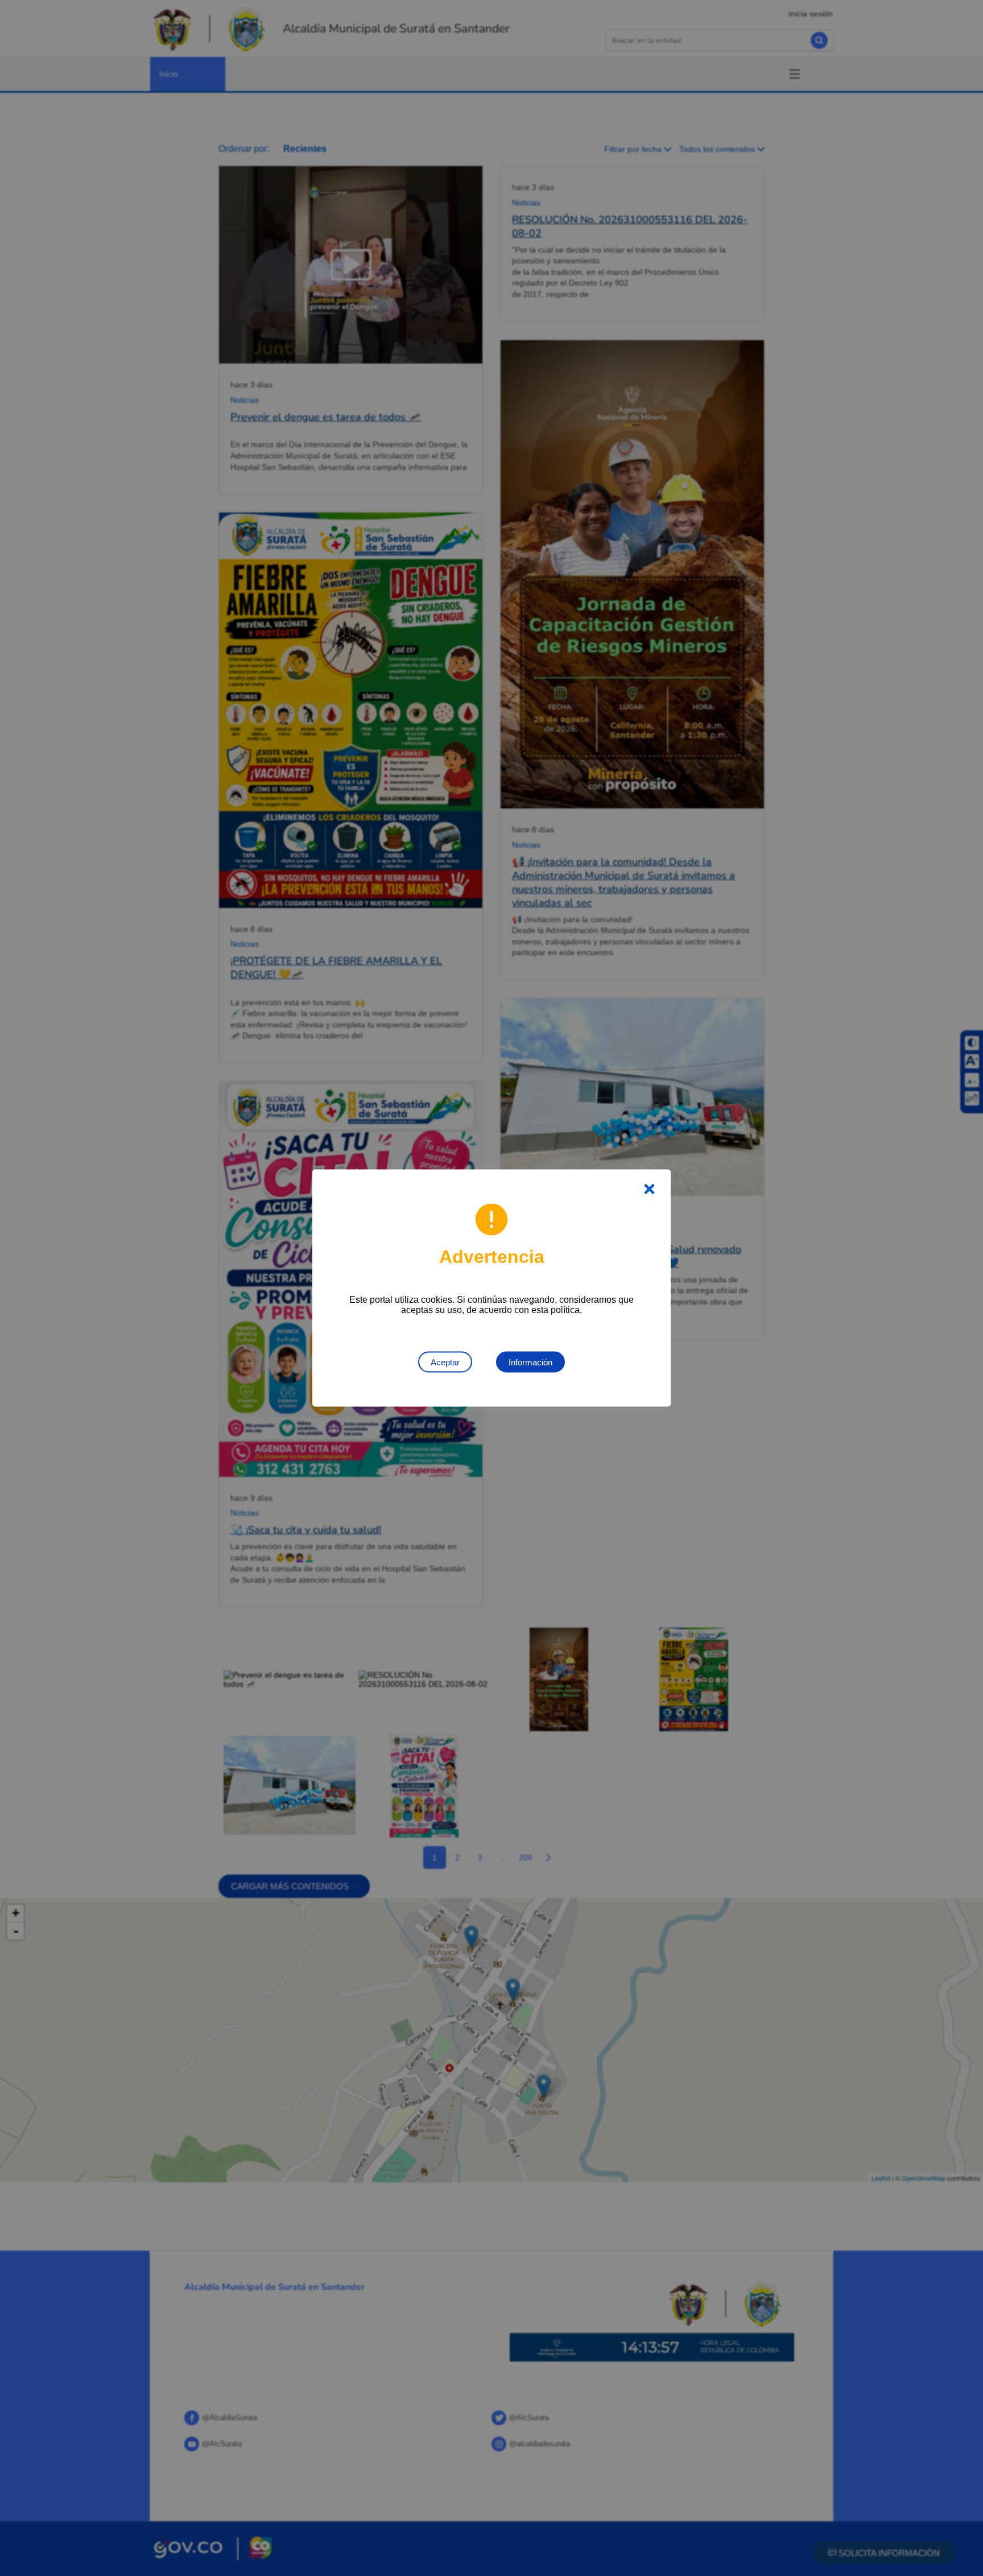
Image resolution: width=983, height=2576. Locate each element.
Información (530, 1362)
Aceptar (445, 1362)
